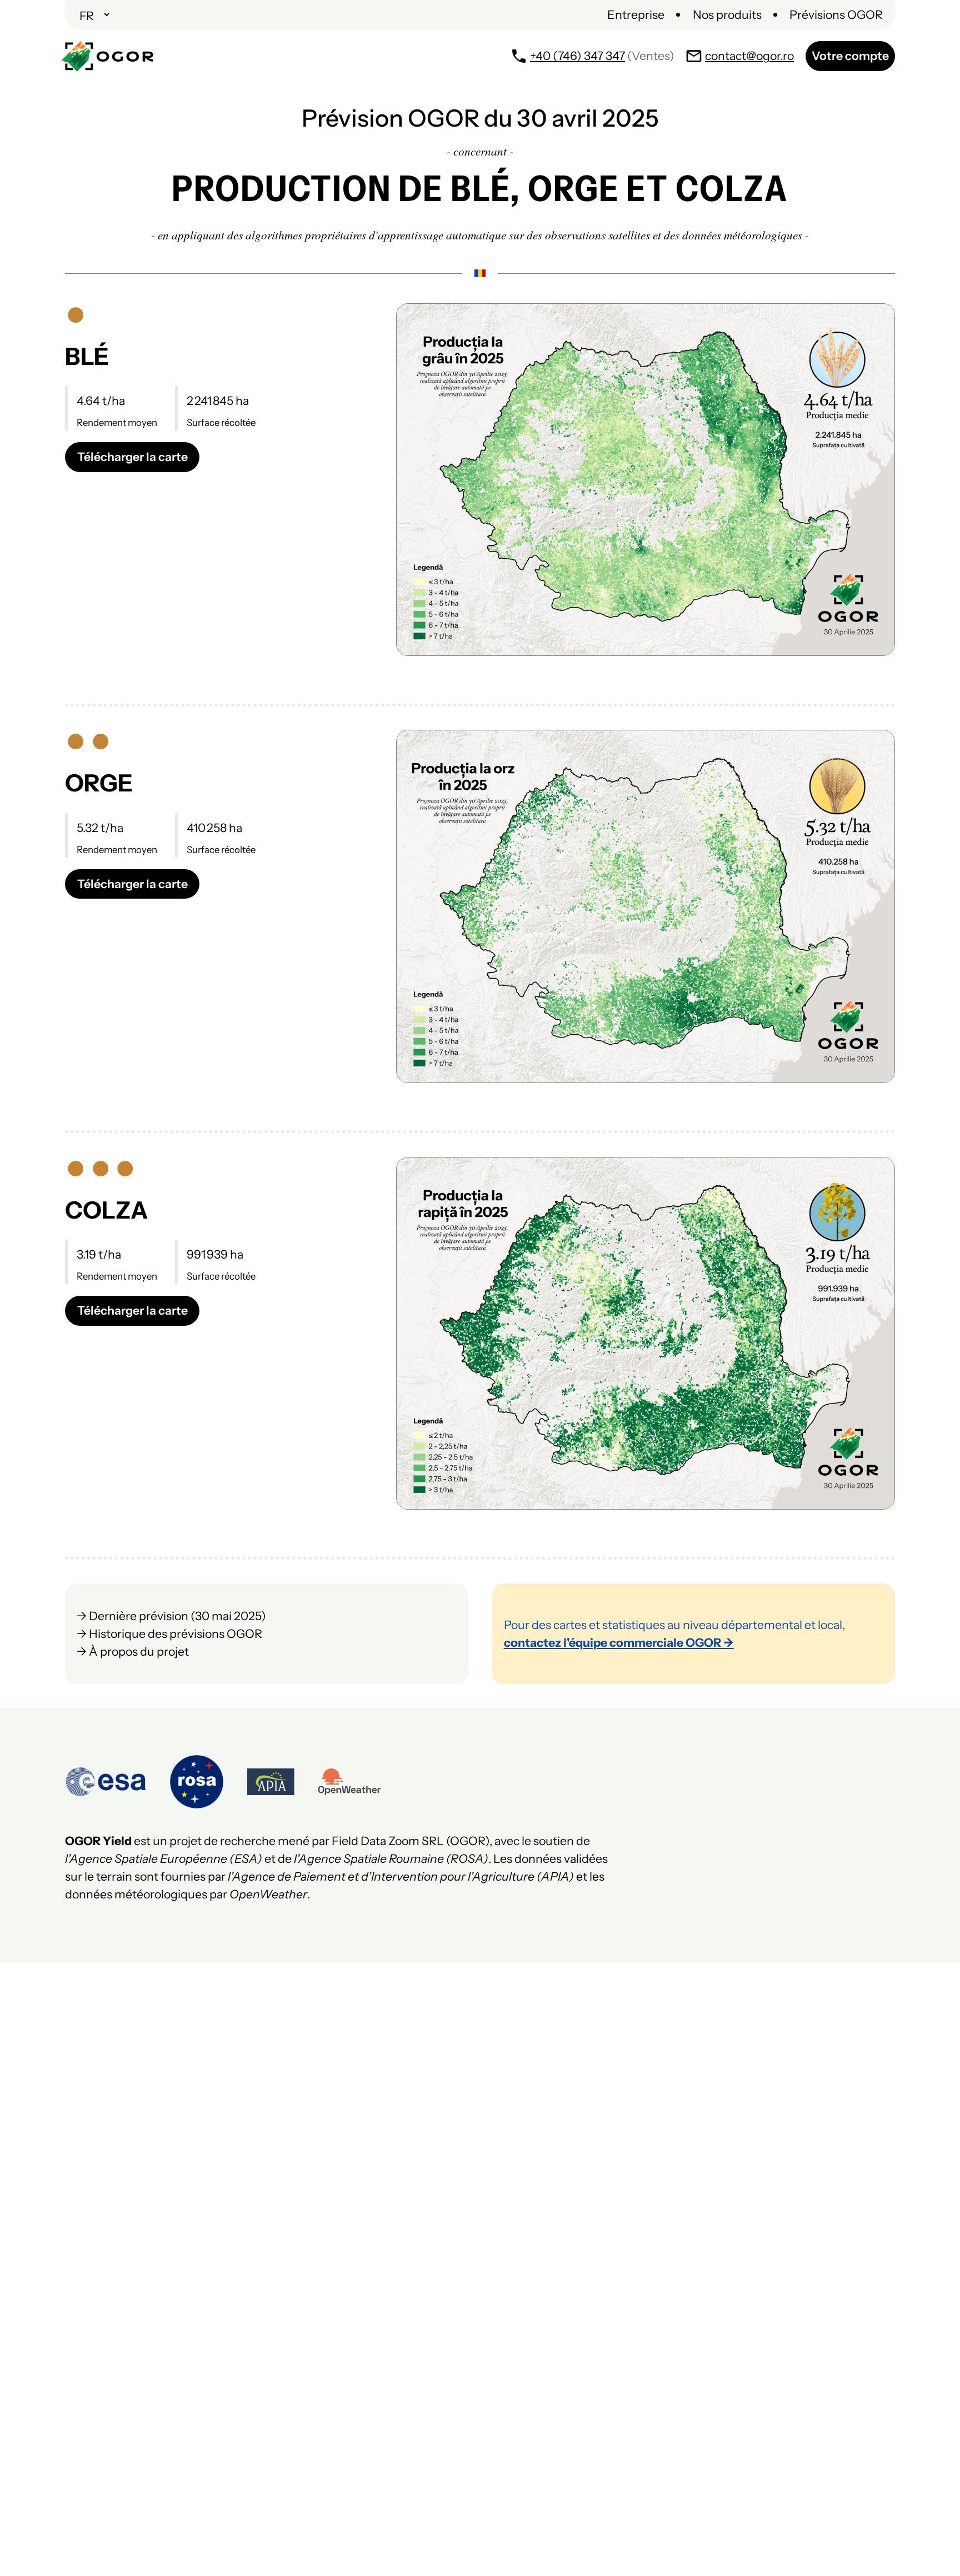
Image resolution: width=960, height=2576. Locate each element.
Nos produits (727, 14)
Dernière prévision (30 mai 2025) (177, 1616)
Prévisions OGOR (836, 14)
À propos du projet (139, 1651)
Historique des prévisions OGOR (176, 1633)
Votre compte (850, 56)
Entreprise (636, 14)
